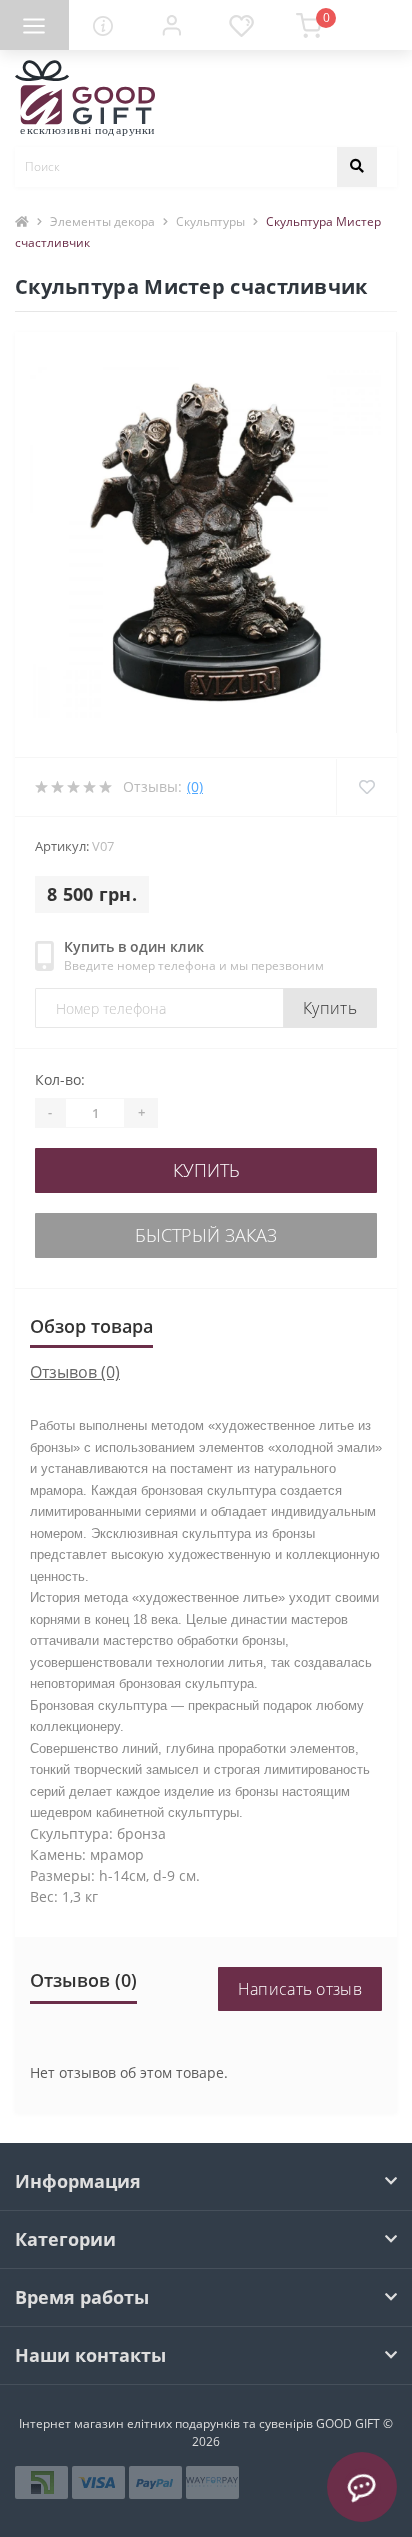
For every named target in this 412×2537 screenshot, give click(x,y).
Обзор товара (91, 1326)
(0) (195, 786)
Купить (330, 1008)
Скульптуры (210, 221)
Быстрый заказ (206, 1235)
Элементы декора (102, 221)
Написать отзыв (300, 1989)
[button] (171, 25)
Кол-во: (60, 1079)
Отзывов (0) (75, 1372)
